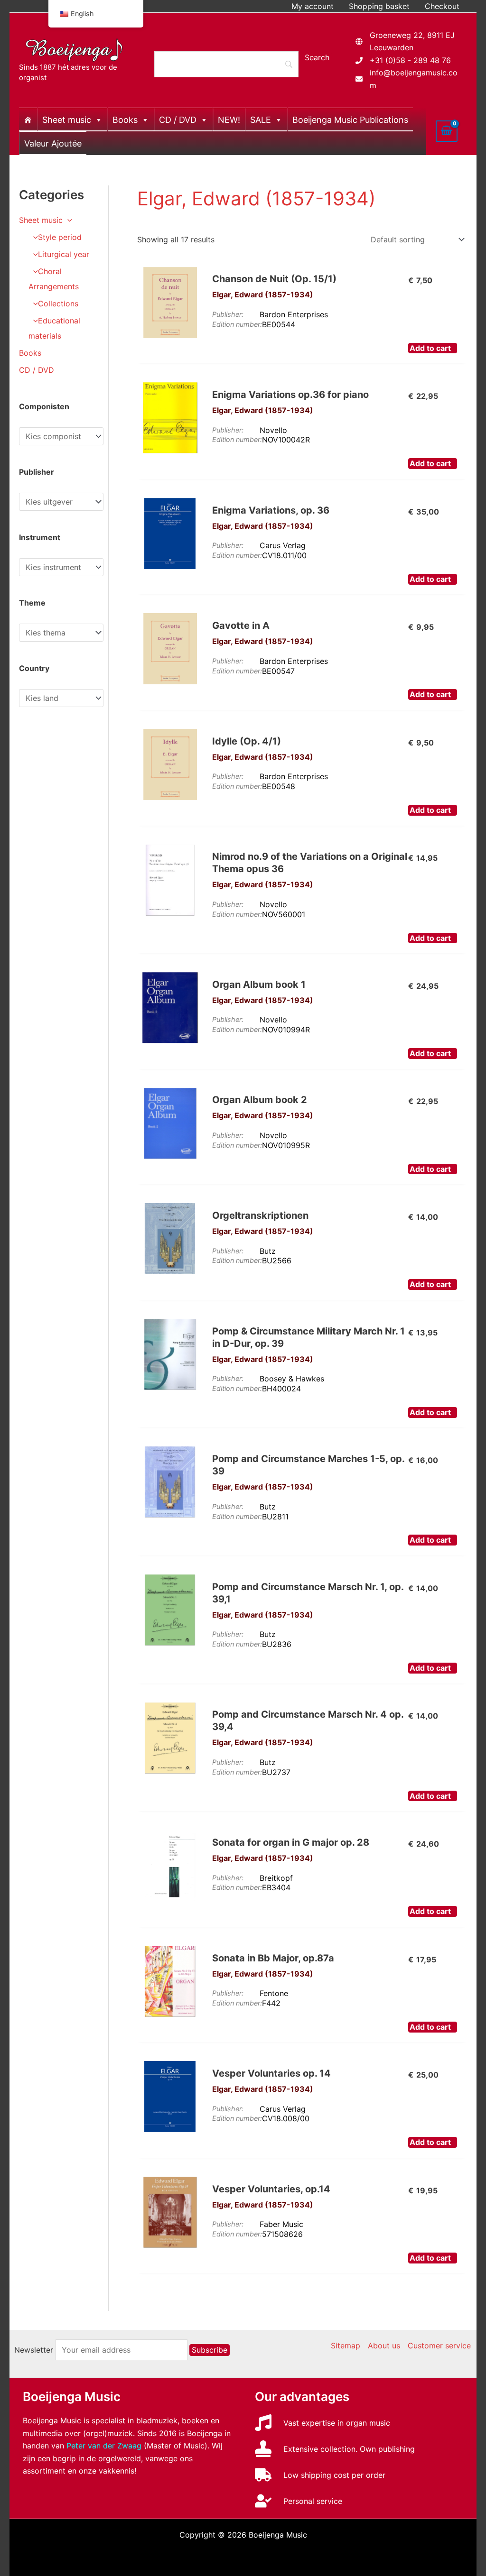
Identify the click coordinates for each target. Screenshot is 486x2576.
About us (384, 2346)
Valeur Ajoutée (53, 143)
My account (313, 6)
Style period (60, 237)
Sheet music (67, 120)
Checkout (442, 6)
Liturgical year (64, 254)
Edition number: (237, 324)
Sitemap (346, 2346)
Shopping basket (379, 6)
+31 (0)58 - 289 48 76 (410, 60)
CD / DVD (178, 120)
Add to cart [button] (430, 348)
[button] (67, 220)
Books (125, 120)
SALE (261, 120)
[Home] (28, 120)
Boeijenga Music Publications (350, 120)
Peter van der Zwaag (104, 2446)
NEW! (229, 120)
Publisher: (228, 314)
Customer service (439, 2346)
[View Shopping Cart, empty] (447, 131)
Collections (58, 304)
